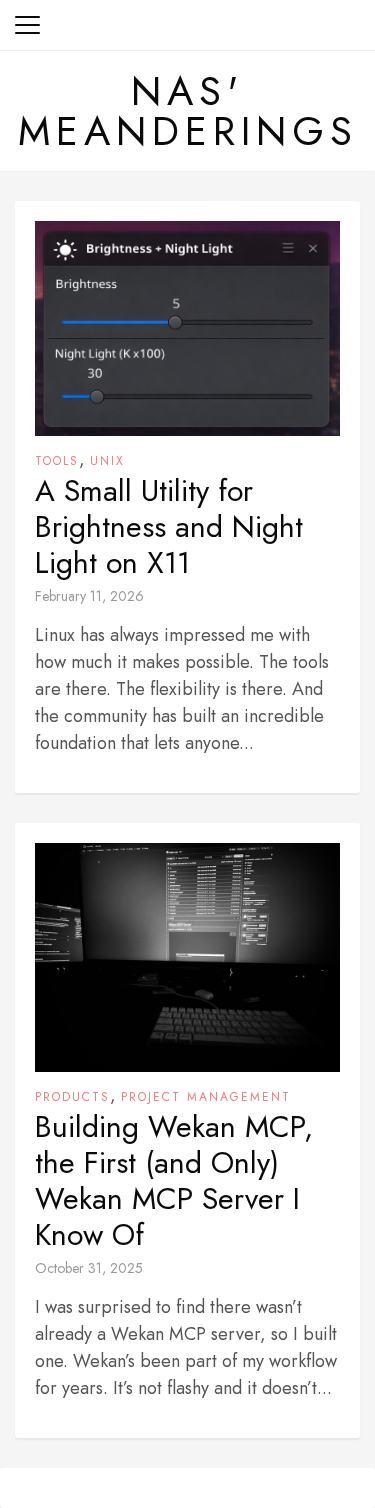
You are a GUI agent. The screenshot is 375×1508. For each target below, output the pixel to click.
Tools (57, 461)
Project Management (206, 1097)
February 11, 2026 (89, 596)
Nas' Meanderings (188, 111)
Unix (107, 461)
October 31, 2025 (89, 1268)
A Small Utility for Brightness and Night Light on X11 (169, 527)
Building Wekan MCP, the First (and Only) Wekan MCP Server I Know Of (174, 1181)
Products (72, 1097)
